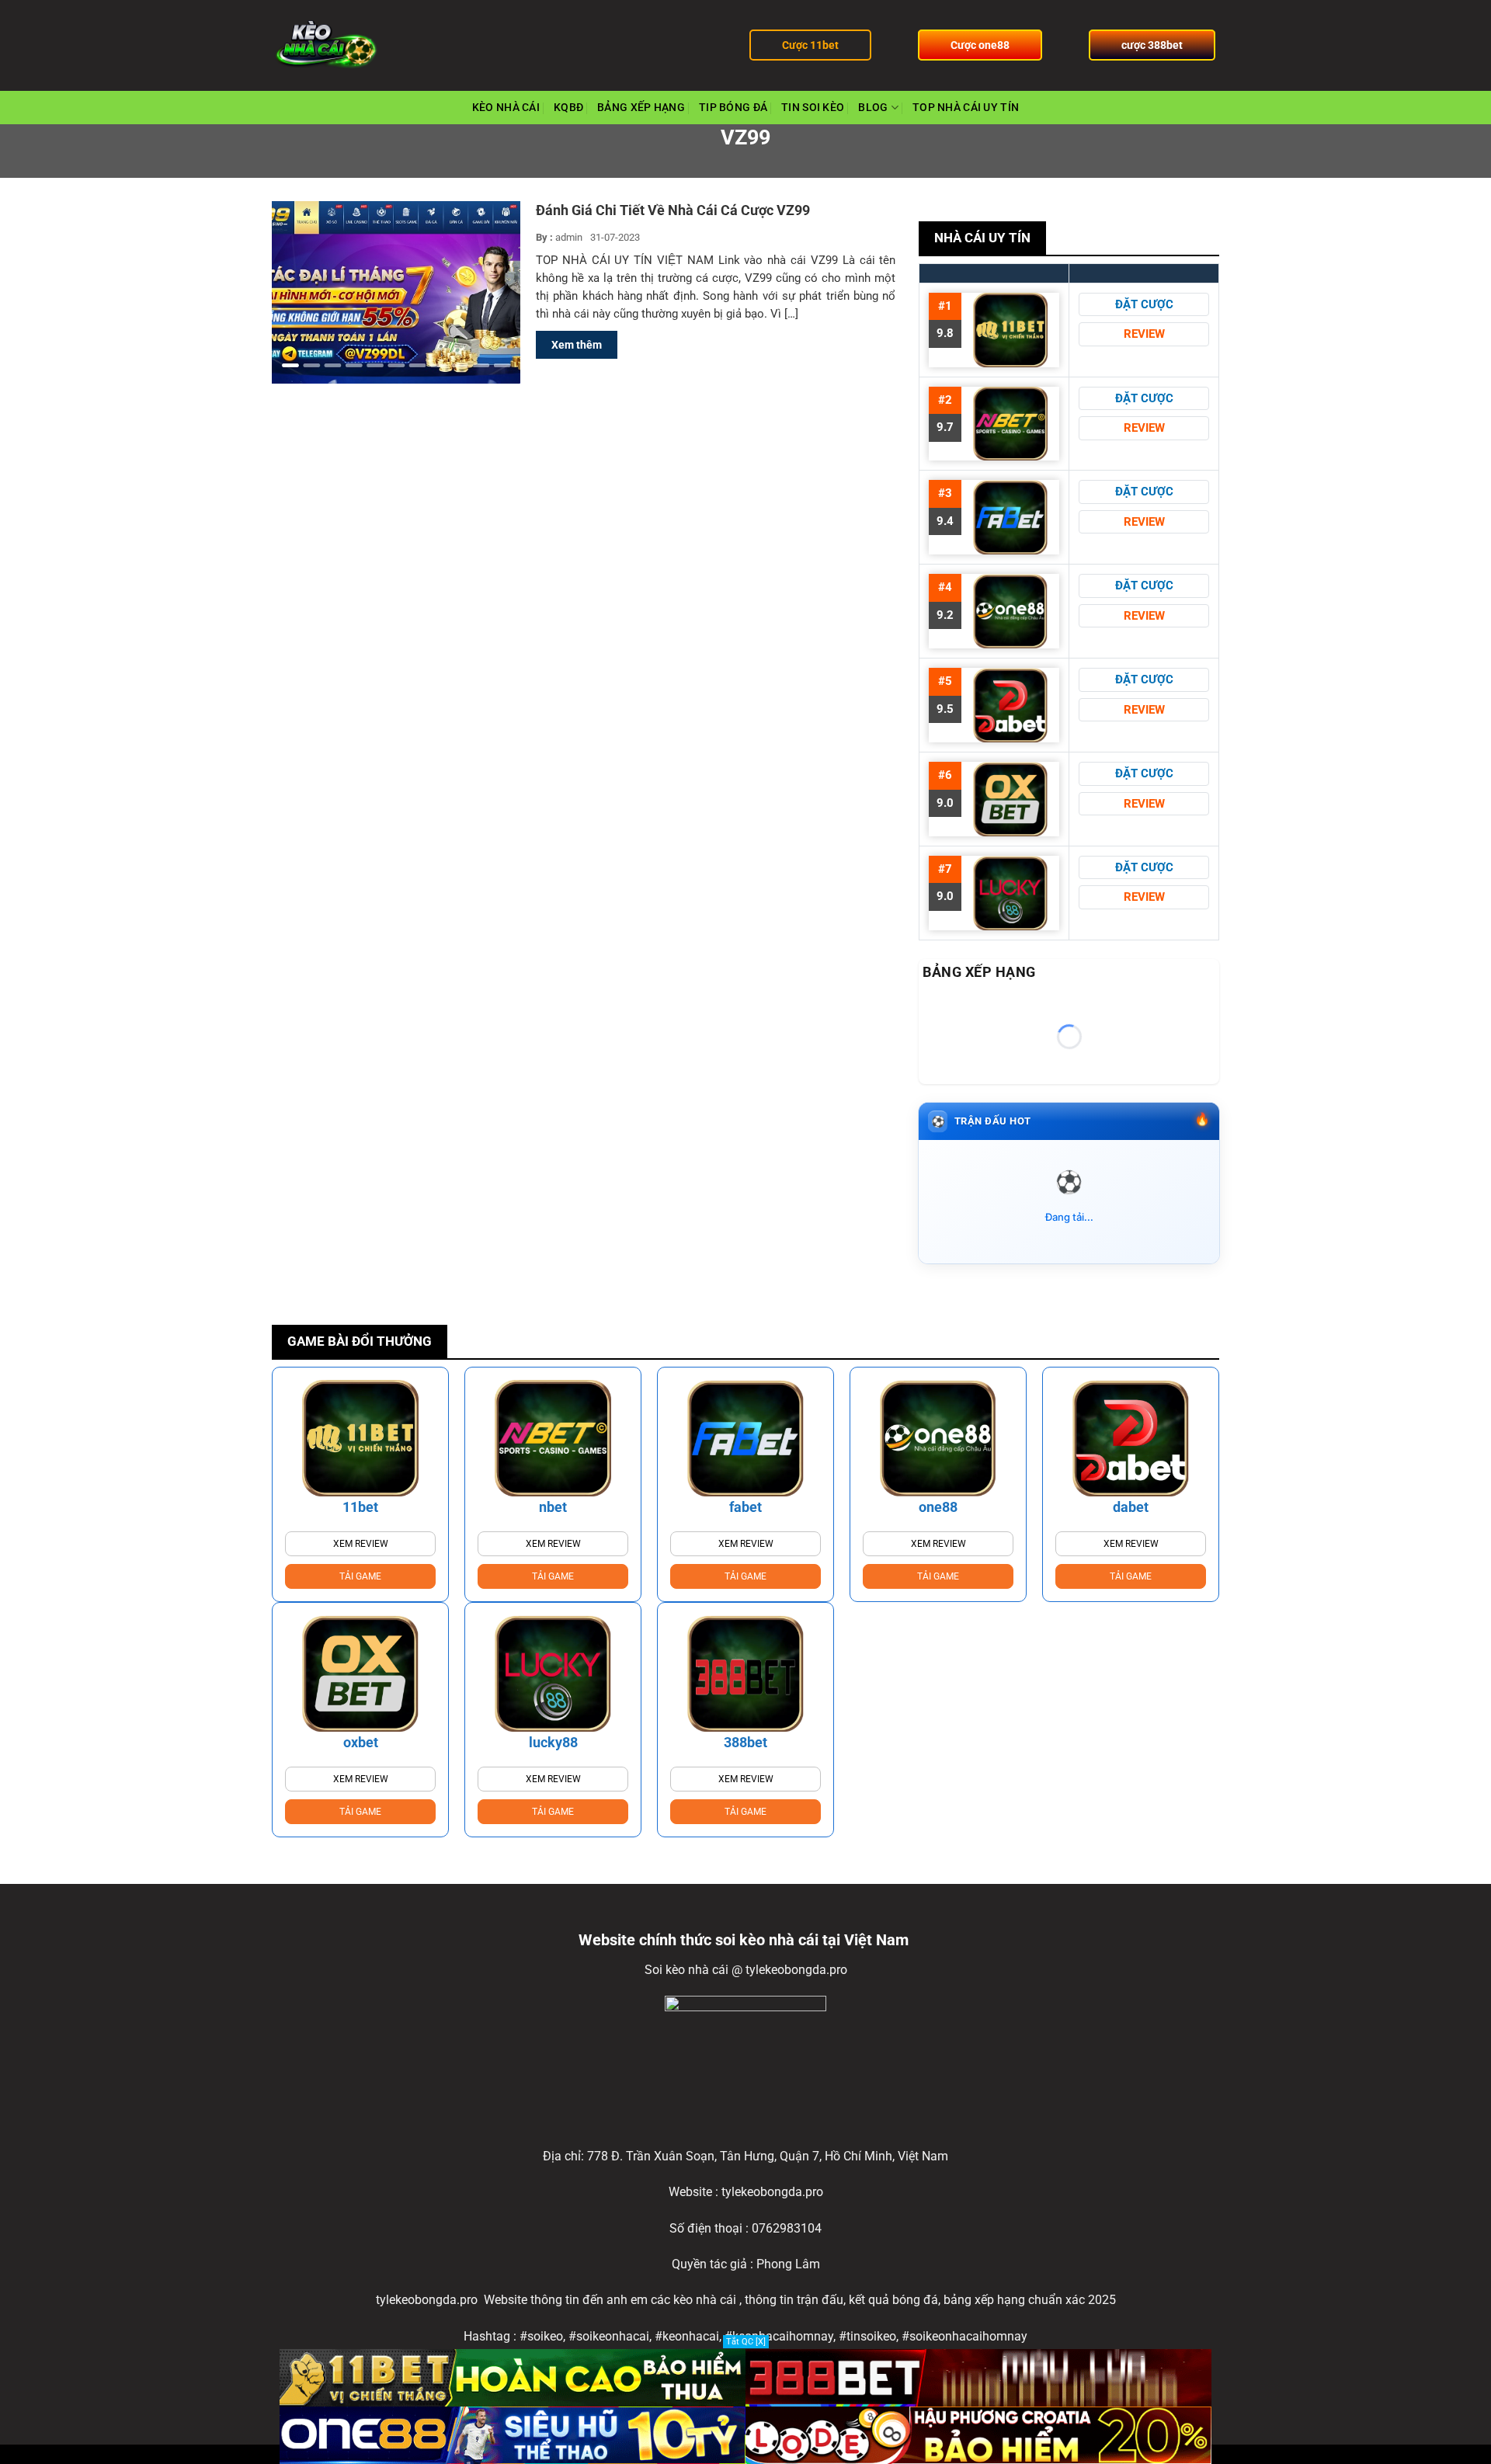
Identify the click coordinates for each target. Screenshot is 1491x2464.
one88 (938, 1507)
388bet (745, 1742)
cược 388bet (1152, 45)
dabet (1131, 1507)
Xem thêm (577, 345)
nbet (553, 1507)
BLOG (873, 108)
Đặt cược (1144, 304)
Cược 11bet (810, 45)
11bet (360, 1507)
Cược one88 (980, 45)
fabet (745, 1507)
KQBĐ (568, 108)
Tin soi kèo (813, 108)
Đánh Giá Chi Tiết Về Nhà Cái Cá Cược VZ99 (673, 210)
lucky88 (553, 1742)
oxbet (361, 1742)
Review (1144, 334)
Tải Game (360, 1576)
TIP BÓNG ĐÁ (733, 108)
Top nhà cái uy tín (966, 108)
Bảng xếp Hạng (641, 108)
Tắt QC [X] (746, 2342)
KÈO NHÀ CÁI (506, 108)
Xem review (361, 1544)
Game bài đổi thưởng (360, 1341)
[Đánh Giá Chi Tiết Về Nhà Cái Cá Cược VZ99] (396, 292)
